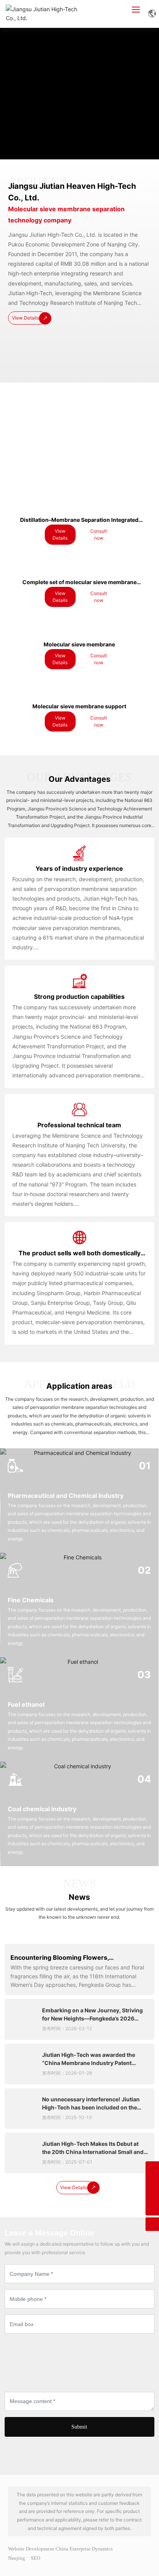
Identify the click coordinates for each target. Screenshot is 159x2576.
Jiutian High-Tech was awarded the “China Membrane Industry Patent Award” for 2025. (89, 2063)
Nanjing (17, 2558)
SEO (36, 2558)
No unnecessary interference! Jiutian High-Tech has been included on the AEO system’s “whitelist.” (91, 2107)
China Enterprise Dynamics (84, 2549)
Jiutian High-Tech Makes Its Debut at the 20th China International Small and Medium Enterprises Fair (93, 2152)
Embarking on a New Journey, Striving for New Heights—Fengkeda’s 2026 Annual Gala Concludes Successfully (92, 2018)
